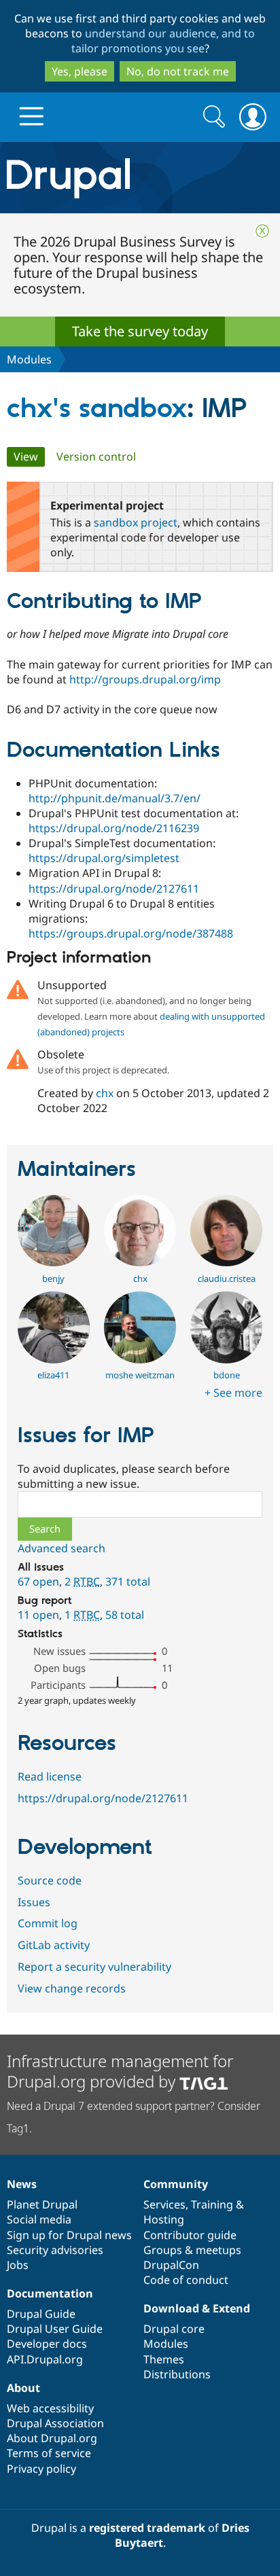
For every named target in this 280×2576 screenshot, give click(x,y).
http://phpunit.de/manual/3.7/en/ (115, 798)
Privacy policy (41, 2469)
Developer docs (47, 2344)
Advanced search (62, 1548)
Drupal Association (55, 2423)
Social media (39, 2219)
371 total (128, 1581)
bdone (227, 1375)
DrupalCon (171, 2265)
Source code (50, 1880)
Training (212, 2204)
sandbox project (136, 522)
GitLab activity (54, 1945)
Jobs (18, 2265)
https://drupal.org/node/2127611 (114, 889)
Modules (29, 359)
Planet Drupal (42, 2204)
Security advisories (55, 2250)
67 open (38, 1581)
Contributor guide (190, 2235)
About (23, 2388)
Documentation (50, 2293)
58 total (125, 1615)
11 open (38, 1615)
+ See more (233, 1393)
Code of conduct (186, 2280)
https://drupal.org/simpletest (104, 858)
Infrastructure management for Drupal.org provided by (120, 2071)
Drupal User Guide (55, 2329)
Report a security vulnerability (94, 1967)
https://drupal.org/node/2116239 (114, 828)
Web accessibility (50, 2408)
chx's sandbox (97, 409)
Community (176, 2184)
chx (105, 1093)
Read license (50, 1776)
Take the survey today (140, 331)
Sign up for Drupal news (69, 2235)
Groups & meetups (192, 2250)
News (22, 2184)
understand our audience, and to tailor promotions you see (163, 41)
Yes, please (80, 71)
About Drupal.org (52, 2438)
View (29, 457)
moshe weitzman (140, 1375)
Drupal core (174, 2329)
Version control (96, 457)
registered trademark (147, 2528)
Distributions (177, 2374)
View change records (72, 1988)
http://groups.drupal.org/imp (145, 679)
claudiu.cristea (227, 1278)
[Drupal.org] (140, 178)
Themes (164, 2359)
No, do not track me (178, 71)
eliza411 (53, 1375)
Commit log (48, 1923)
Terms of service (49, 2453)
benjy (53, 1278)
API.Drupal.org (45, 2359)
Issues (34, 1902)
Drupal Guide (41, 2314)
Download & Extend (197, 2308)
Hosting (164, 2219)
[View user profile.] (54, 1262)
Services (164, 2204)
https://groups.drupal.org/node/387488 (131, 933)
